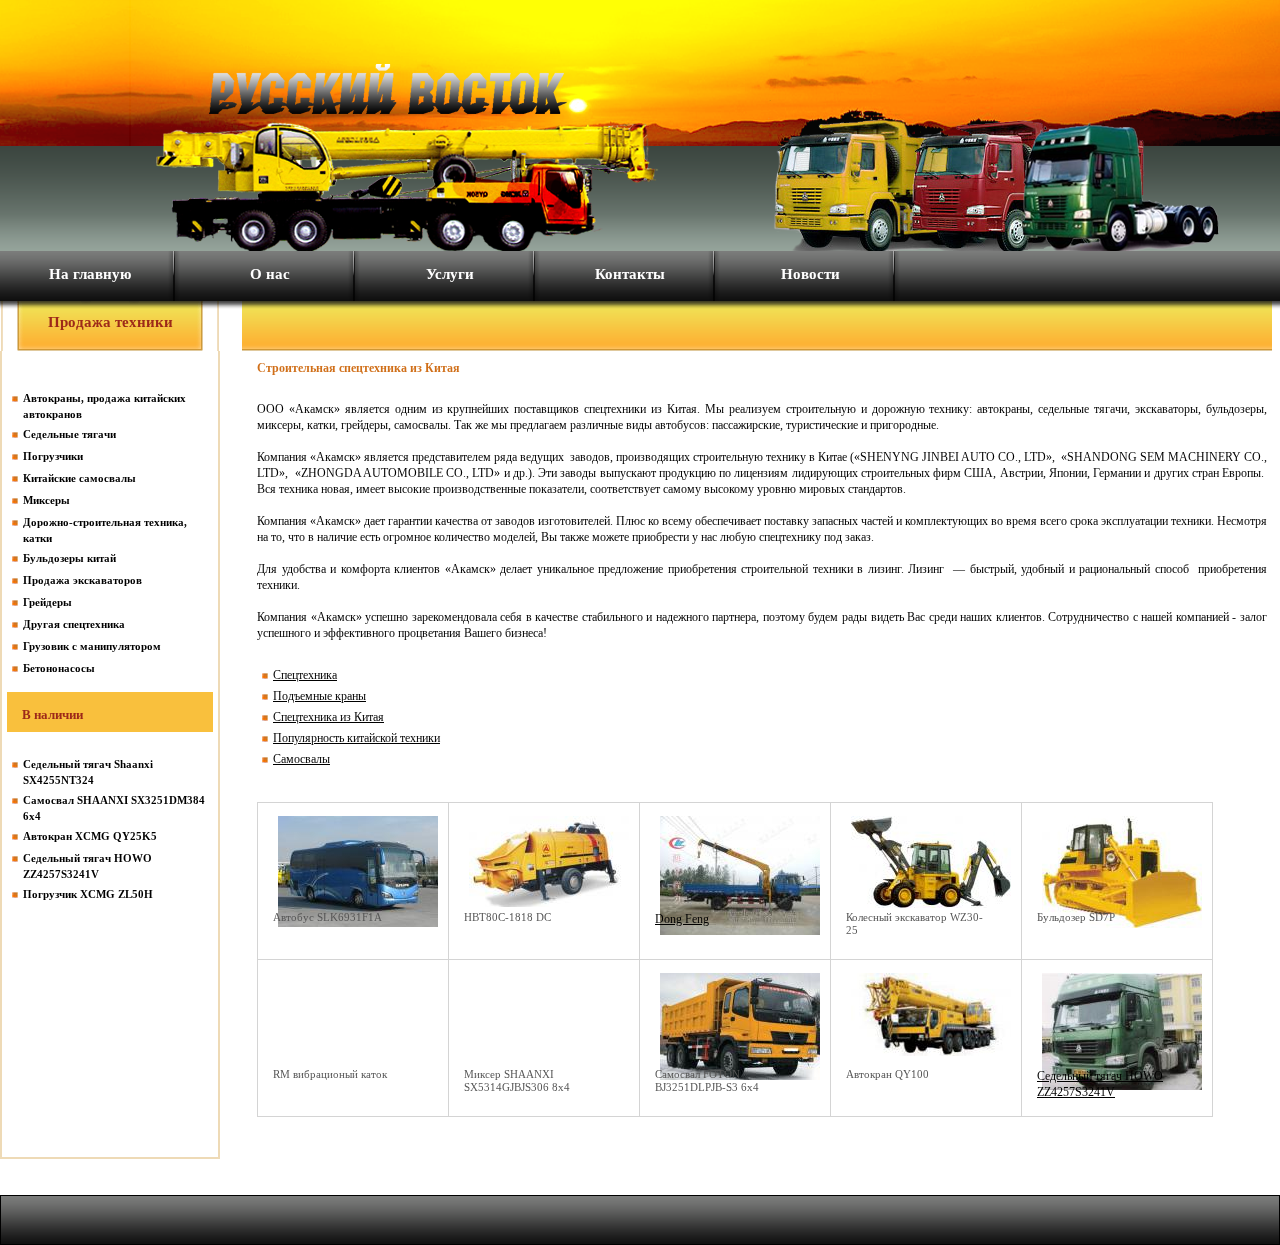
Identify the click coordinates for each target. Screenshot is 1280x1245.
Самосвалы (301, 759)
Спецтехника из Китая (328, 717)
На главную (90, 274)
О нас (270, 274)
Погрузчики (53, 456)
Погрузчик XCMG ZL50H (88, 894)
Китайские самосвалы (79, 478)
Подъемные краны (319, 696)
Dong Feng (682, 919)
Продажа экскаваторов (82, 580)
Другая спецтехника (74, 624)
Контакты (630, 274)
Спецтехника (305, 675)
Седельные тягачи (69, 434)
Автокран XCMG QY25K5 (90, 836)
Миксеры (46, 500)
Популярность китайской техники (356, 738)
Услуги (450, 274)
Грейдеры (47, 602)
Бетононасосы (59, 668)
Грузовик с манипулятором (92, 646)
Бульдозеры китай (69, 558)
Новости (810, 274)
